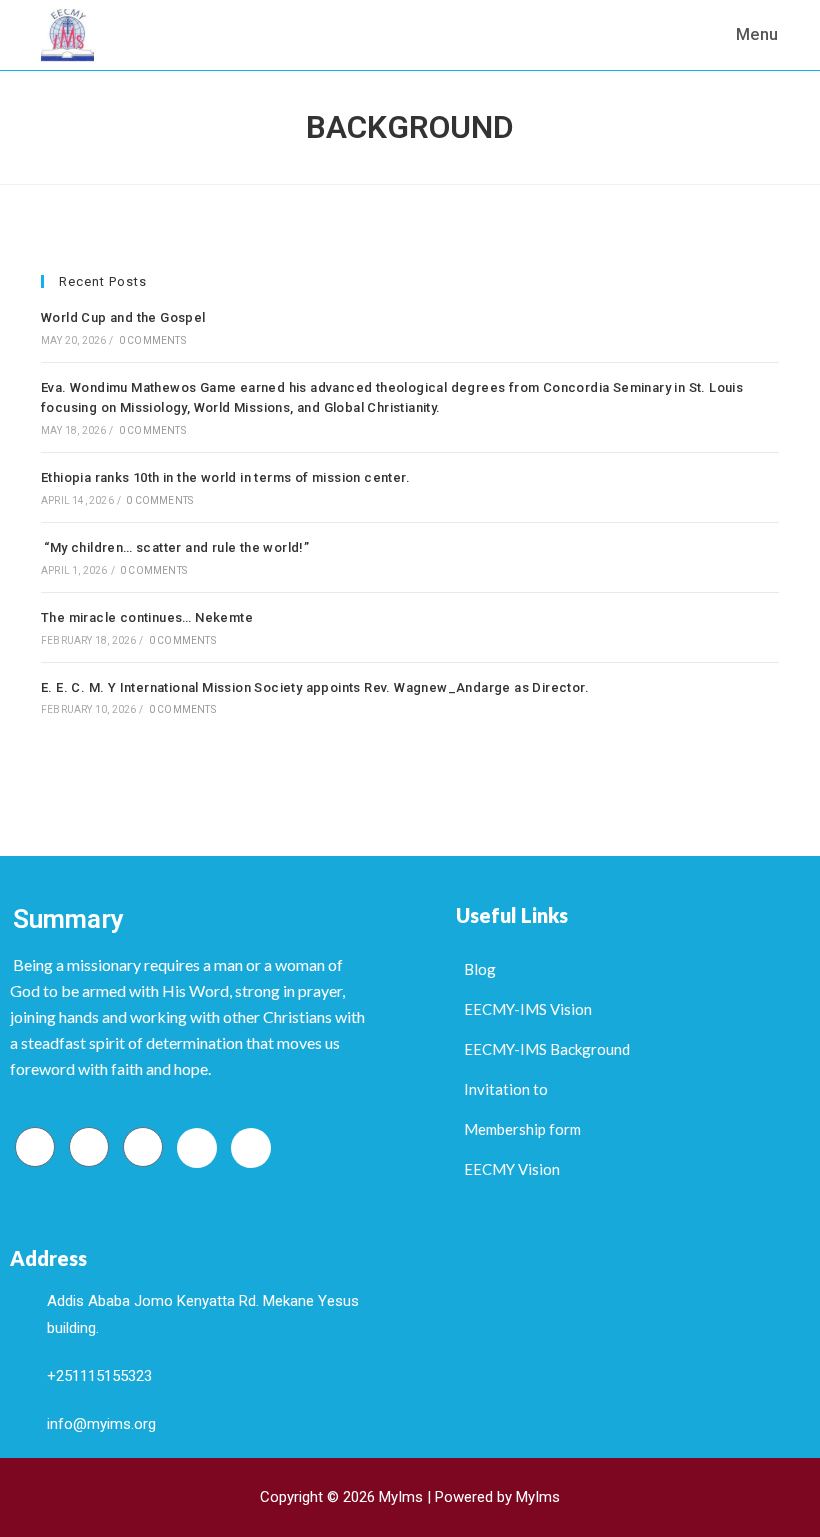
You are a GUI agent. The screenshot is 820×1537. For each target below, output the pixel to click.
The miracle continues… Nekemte (147, 617)
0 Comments (152, 340)
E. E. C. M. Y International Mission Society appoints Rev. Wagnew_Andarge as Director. (315, 687)
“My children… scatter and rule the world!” (175, 547)
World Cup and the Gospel (123, 317)
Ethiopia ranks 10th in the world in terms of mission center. (225, 477)
